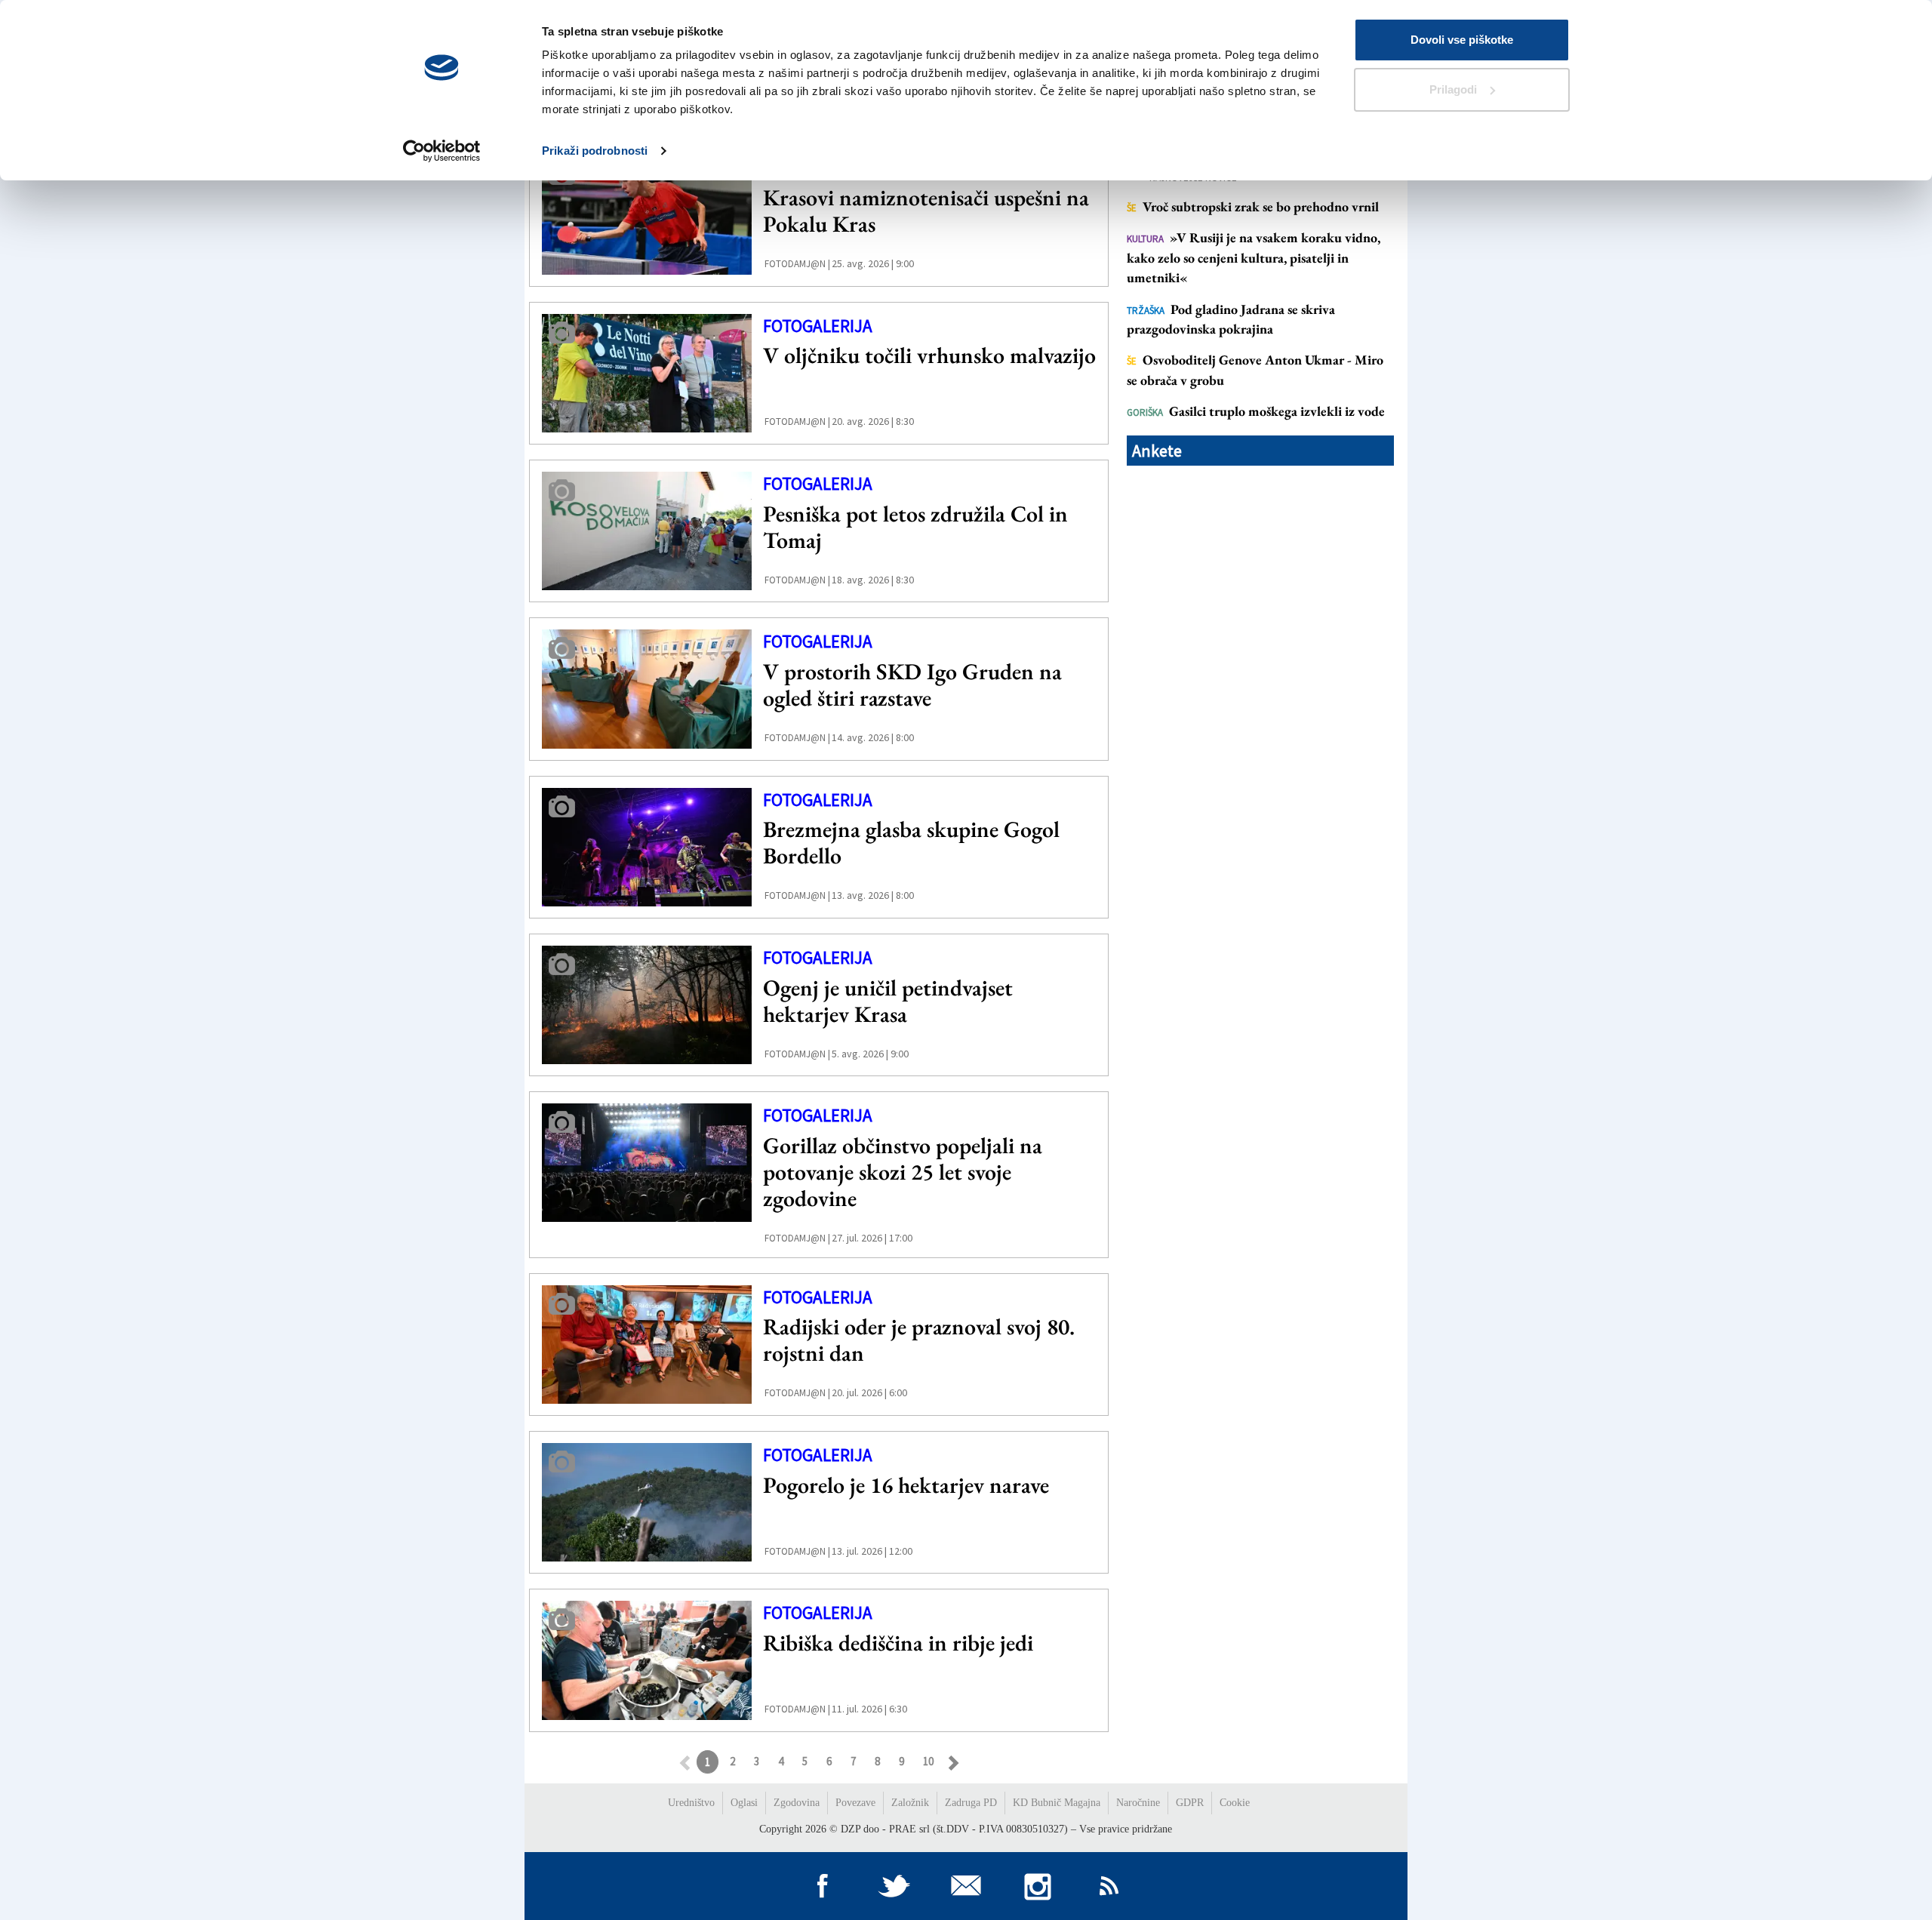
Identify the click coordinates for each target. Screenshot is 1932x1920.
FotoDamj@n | (797, 264)
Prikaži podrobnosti (595, 151)
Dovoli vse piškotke (1462, 40)
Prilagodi (1453, 89)
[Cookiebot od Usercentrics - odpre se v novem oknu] (442, 151)
